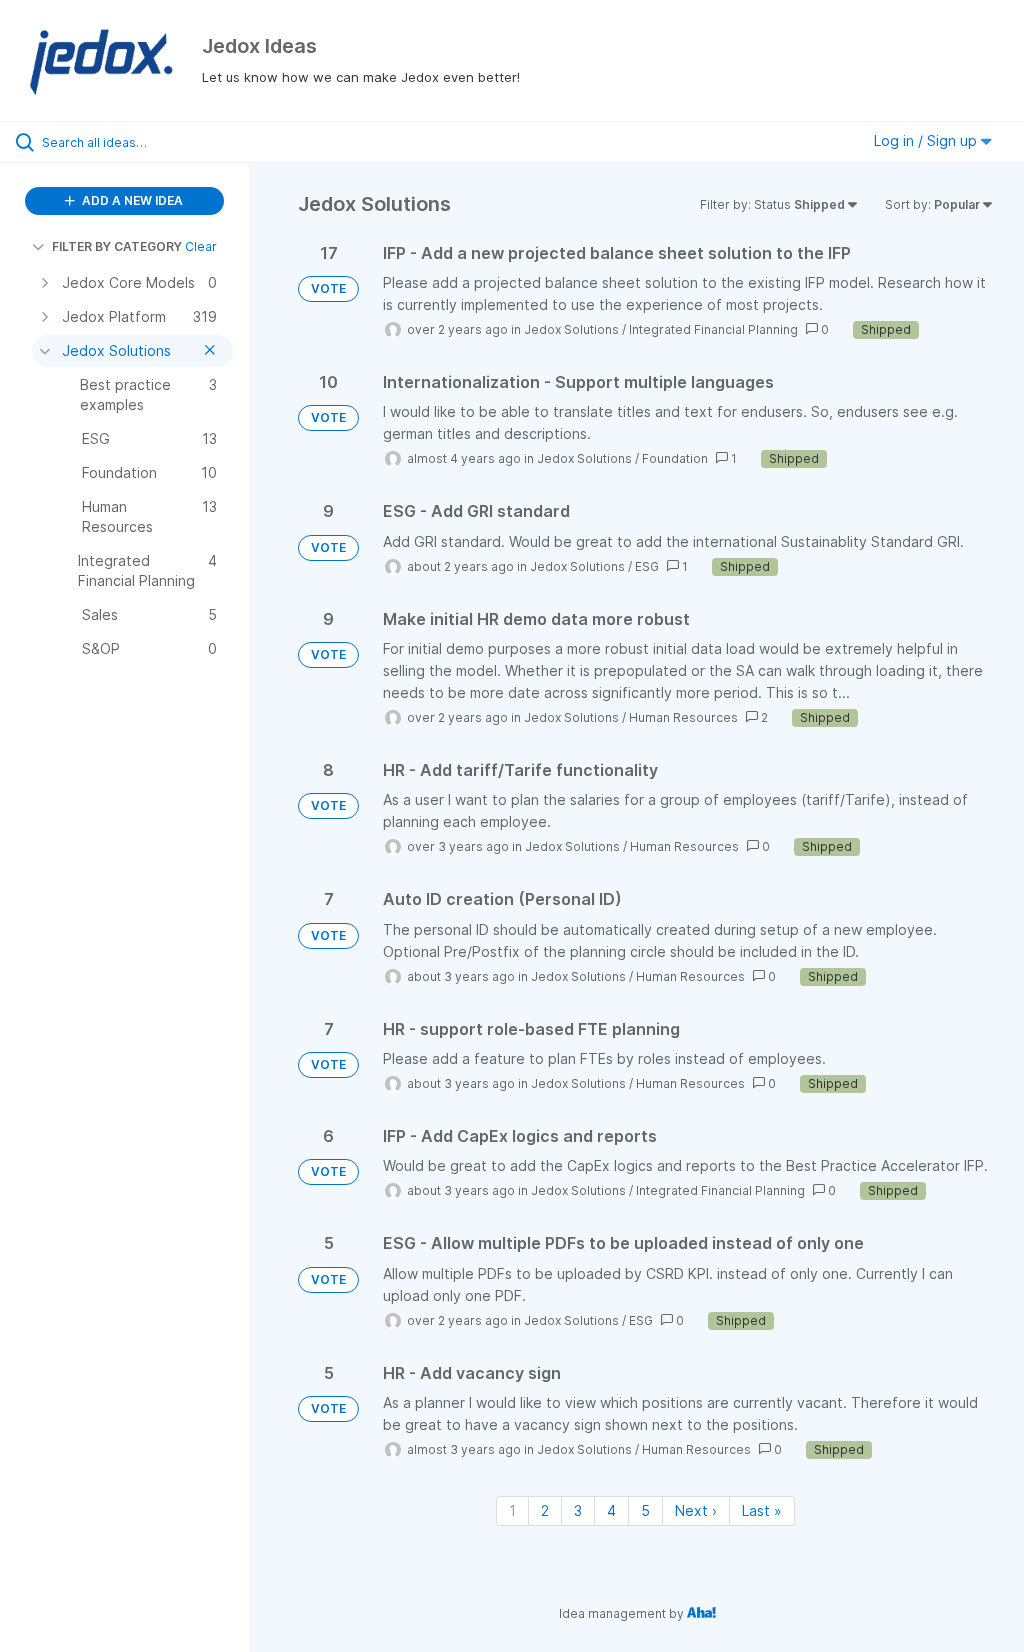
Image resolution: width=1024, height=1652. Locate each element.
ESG (647, 566)
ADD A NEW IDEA (131, 200)
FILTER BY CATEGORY (117, 246)
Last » (762, 1510)
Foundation (675, 458)
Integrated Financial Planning (713, 329)
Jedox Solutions (571, 329)
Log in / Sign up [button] (927, 140)
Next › (696, 1510)
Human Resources (683, 717)
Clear (201, 246)
